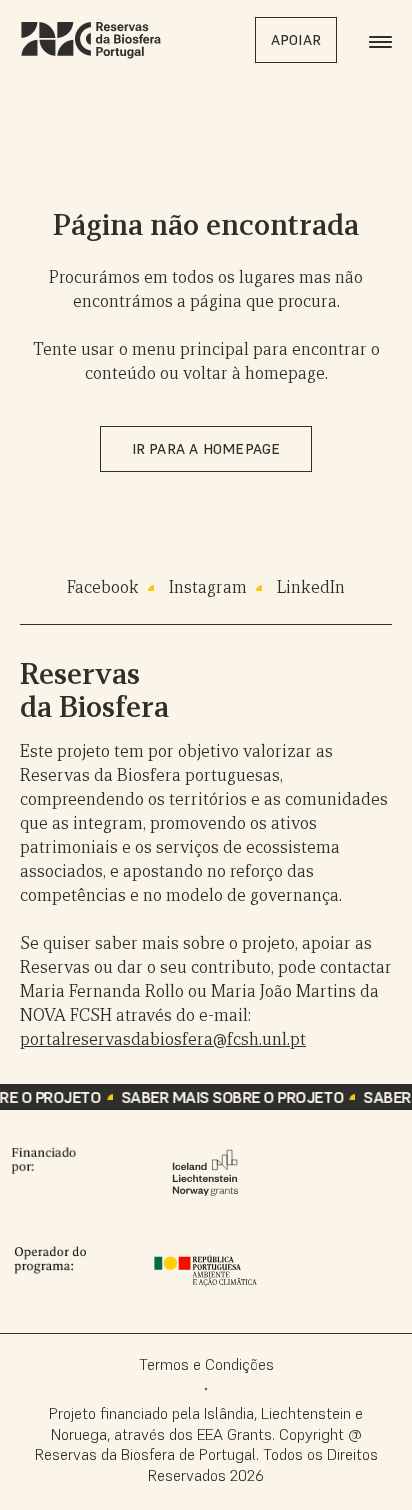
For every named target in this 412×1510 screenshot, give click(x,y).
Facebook (103, 587)
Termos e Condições (206, 1364)
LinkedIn (311, 587)
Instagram (208, 587)
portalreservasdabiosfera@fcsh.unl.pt (163, 1039)
